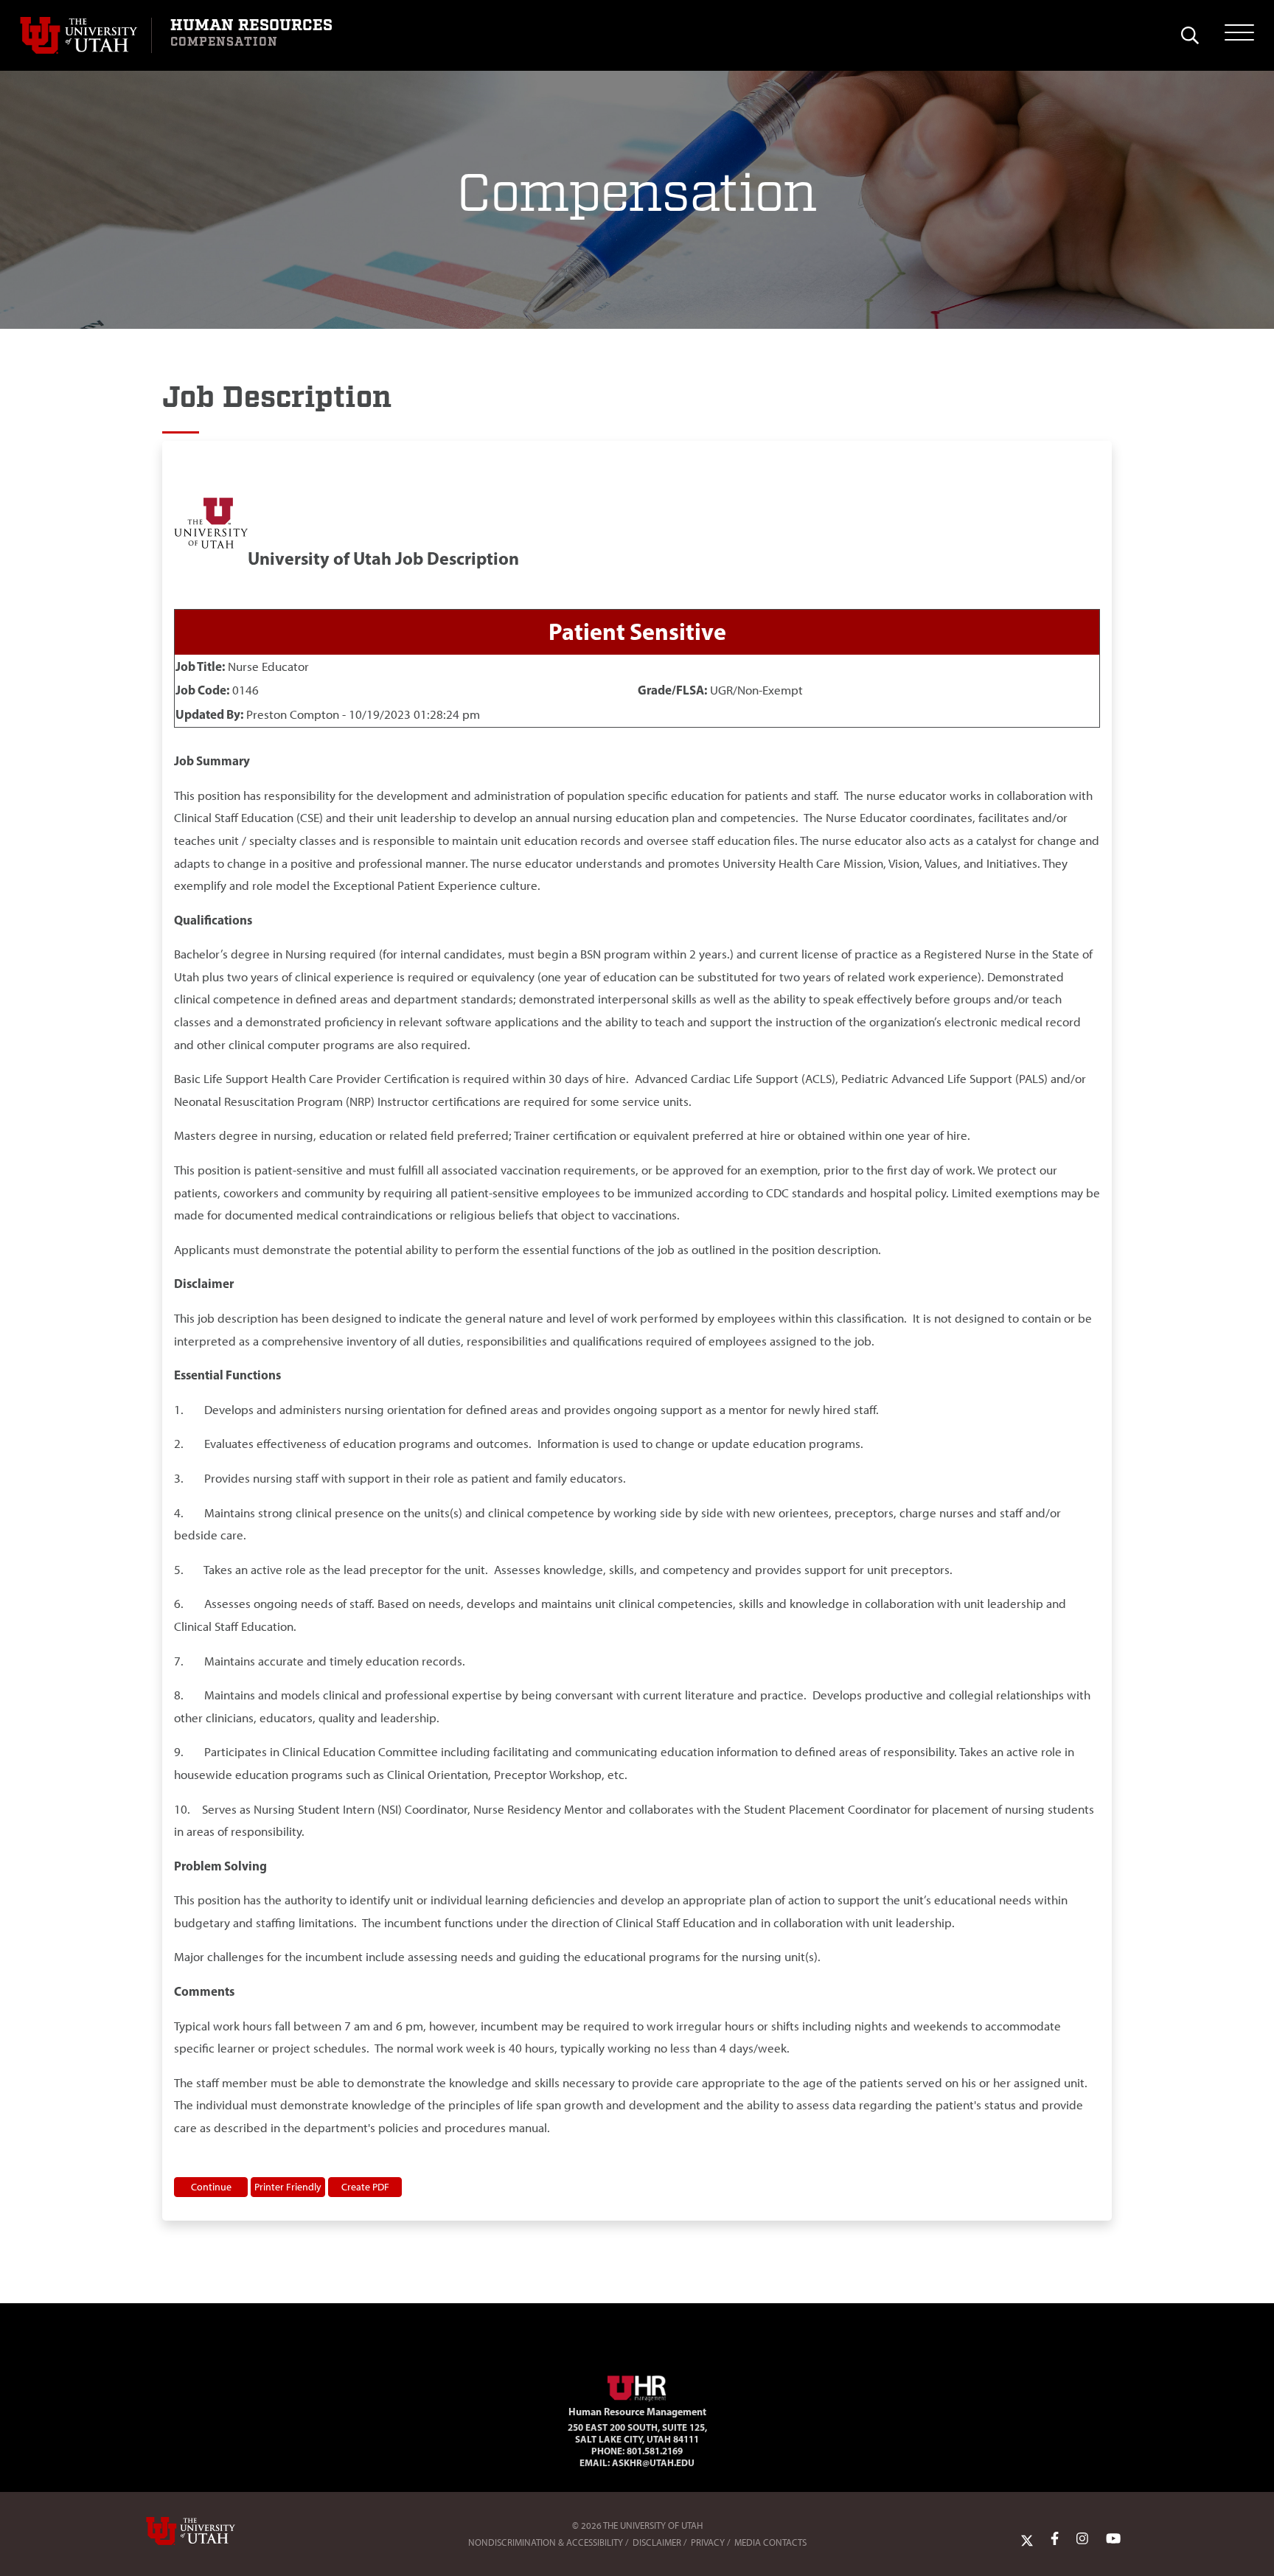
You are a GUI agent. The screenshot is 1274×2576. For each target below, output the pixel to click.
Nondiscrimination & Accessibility (546, 2542)
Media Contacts (770, 2542)
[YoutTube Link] (1113, 2539)
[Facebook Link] (1055, 2539)
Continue (211, 2187)
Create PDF (365, 2187)
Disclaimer (657, 2542)
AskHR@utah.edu (653, 2462)
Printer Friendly (288, 2187)
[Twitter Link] (1027, 2539)
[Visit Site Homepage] (637, 2386)
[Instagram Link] (1082, 2539)
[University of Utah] (212, 2531)
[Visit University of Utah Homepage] (86, 35)
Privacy (708, 2542)
